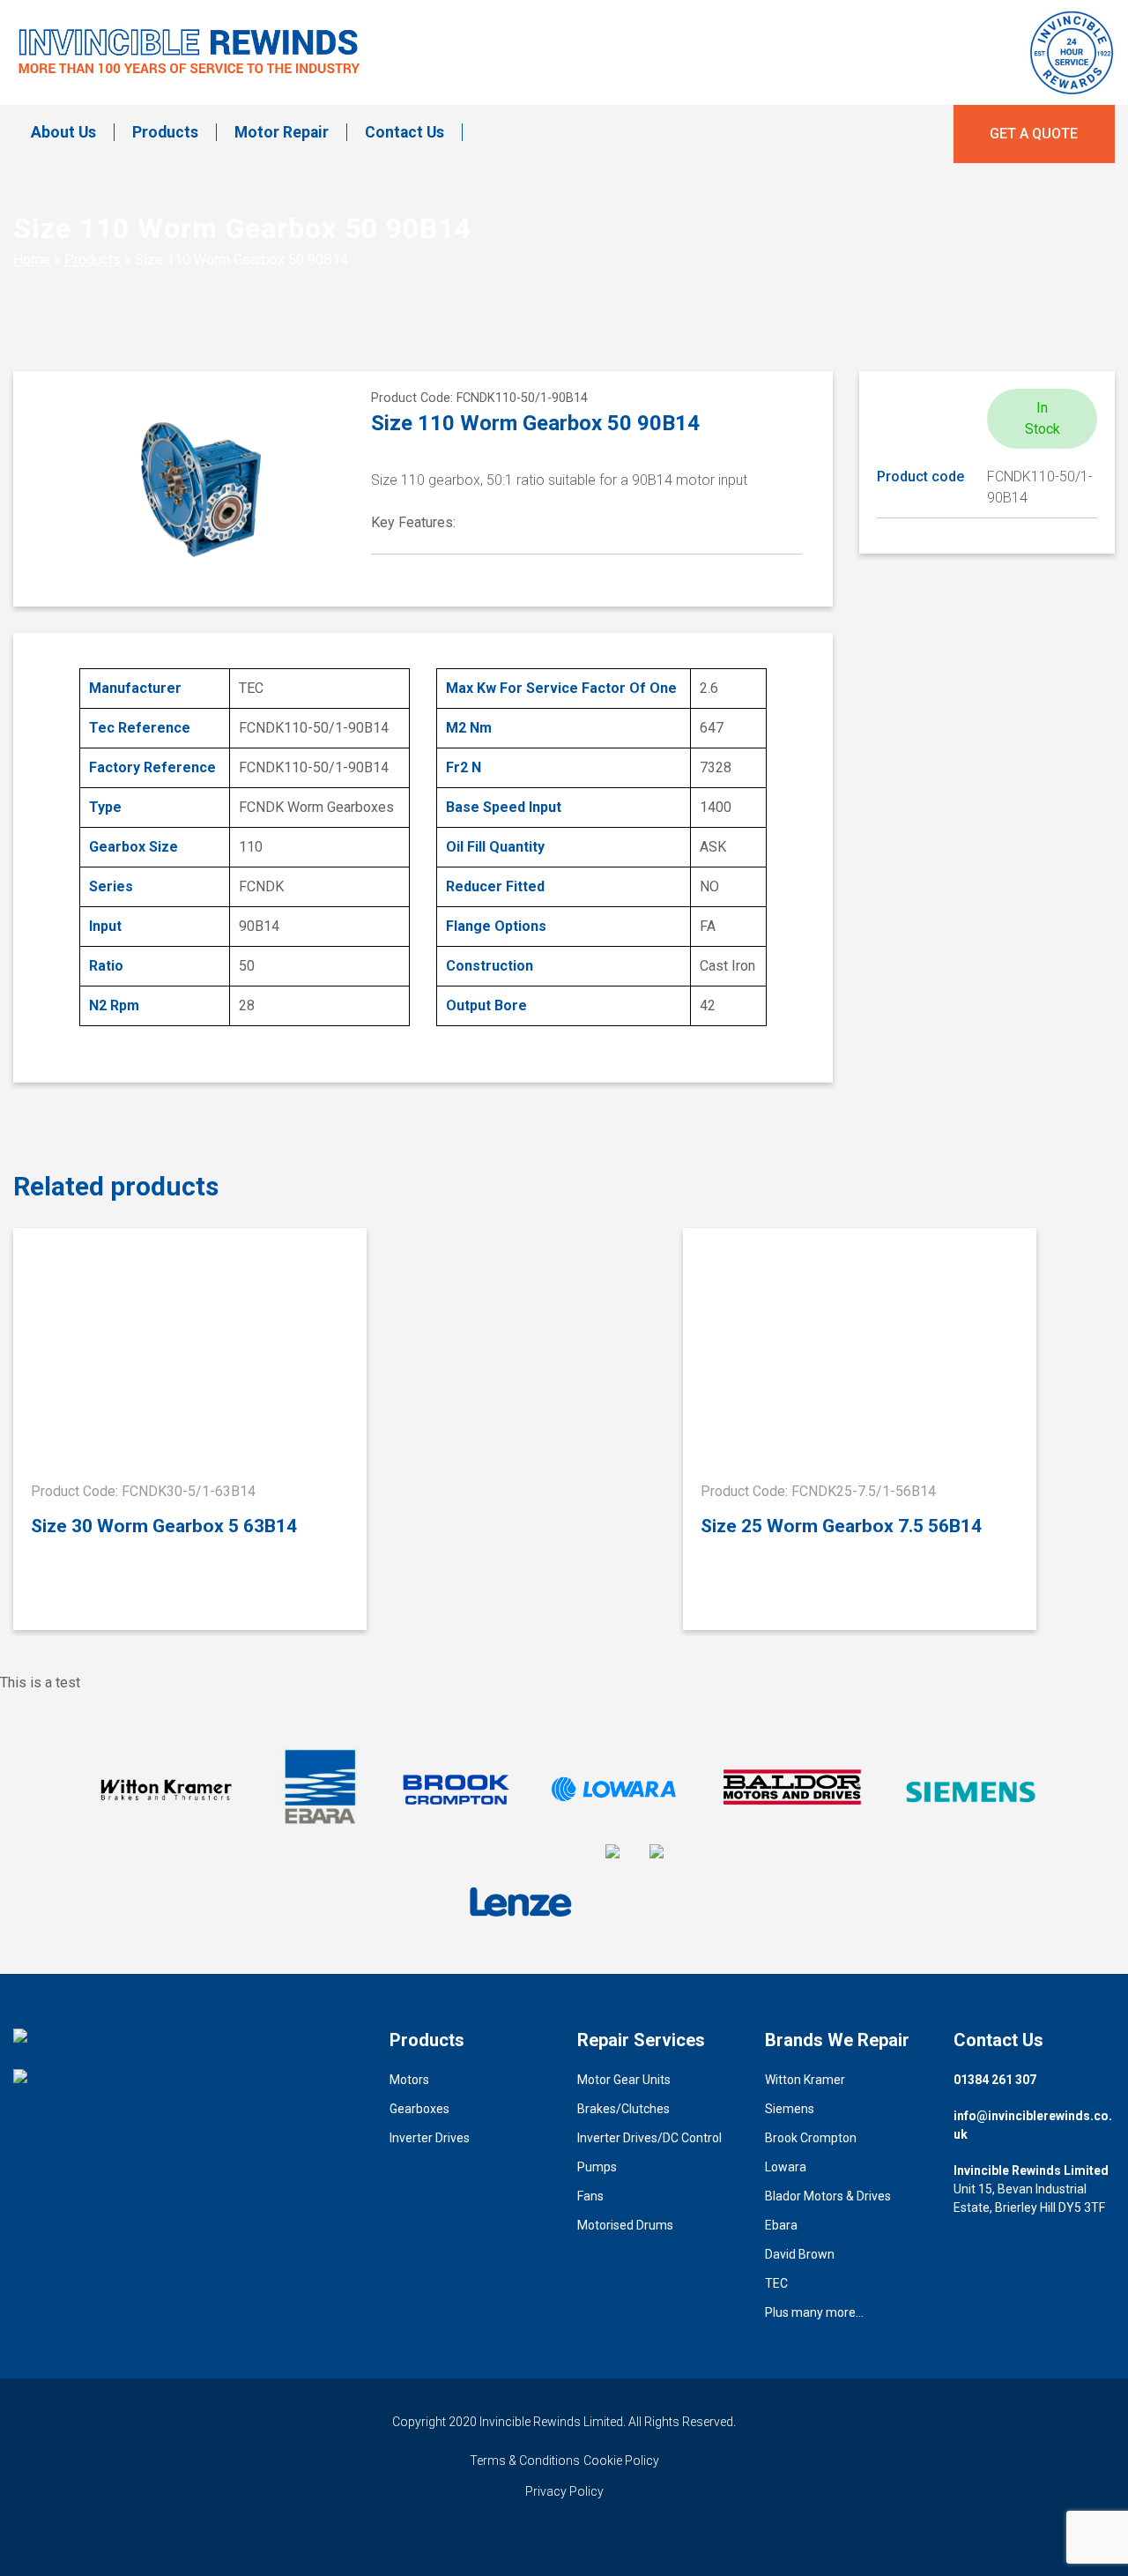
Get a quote (1034, 134)
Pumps (597, 2167)
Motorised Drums (625, 2225)
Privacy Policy (564, 2491)
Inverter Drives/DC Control (649, 2138)
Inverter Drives (430, 2138)
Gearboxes (419, 2109)
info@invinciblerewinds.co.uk (1033, 2125)
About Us (63, 132)
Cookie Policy (621, 2461)
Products (165, 132)
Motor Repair (282, 132)
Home (32, 260)
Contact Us (404, 132)
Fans (590, 2196)
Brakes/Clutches (623, 2109)
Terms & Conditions (525, 2461)
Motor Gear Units (624, 2080)
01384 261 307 (995, 2080)
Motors (409, 2080)
